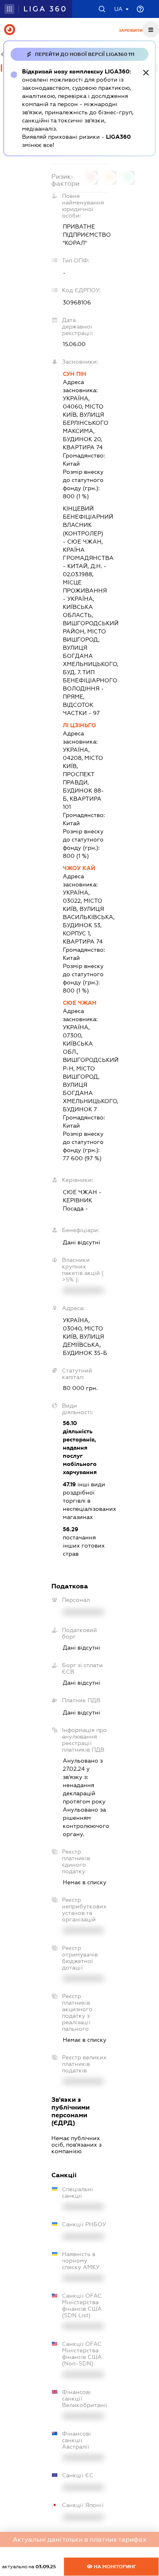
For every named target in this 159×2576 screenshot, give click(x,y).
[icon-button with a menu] (151, 29)
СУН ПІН (75, 374)
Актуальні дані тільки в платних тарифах (79, 2539)
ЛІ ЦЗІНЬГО (79, 725)
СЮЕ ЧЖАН (80, 1003)
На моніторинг (114, 2567)
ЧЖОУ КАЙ (79, 868)
